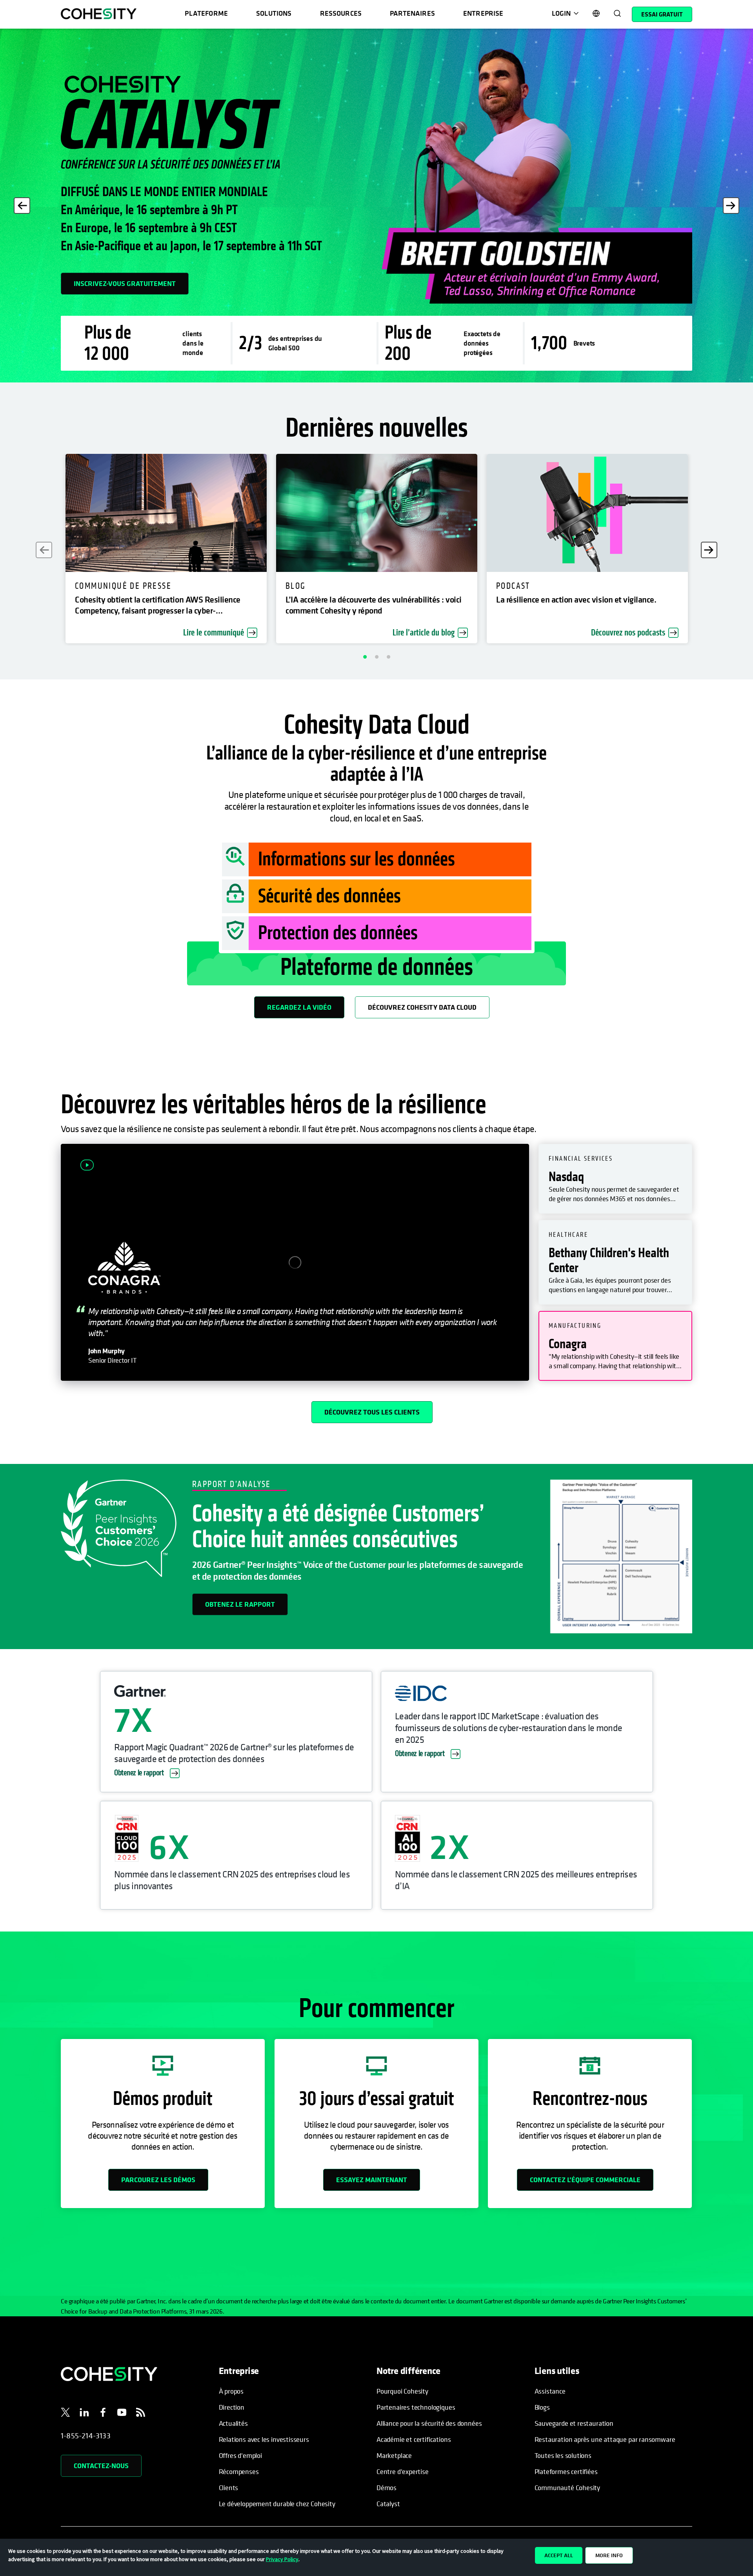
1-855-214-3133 (86, 2436)
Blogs (542, 2407)
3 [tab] (388, 657)
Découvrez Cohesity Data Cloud (422, 1007)
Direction (232, 2407)
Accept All (559, 2555)
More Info (609, 2555)
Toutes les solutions (563, 2455)
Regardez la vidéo (299, 1007)
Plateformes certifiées (566, 2471)
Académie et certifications (414, 2439)
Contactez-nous (101, 2466)
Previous (22, 206)
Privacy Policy (282, 2559)
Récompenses (239, 2471)
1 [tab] (365, 657)
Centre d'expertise (403, 2471)
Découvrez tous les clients (372, 1412)
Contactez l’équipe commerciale (585, 2180)
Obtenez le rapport (240, 1604)
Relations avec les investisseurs (264, 2439)
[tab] (615, 1179)
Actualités (233, 2423)
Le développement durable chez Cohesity (277, 2504)
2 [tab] (376, 657)
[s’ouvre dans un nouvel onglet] (65, 2414)
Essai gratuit (662, 14)
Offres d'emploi (240, 2455)
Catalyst (388, 2504)
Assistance (550, 2391)
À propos (231, 2391)
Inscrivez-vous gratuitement (125, 283)
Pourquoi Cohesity (402, 2391)
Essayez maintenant (372, 2180)
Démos (387, 2488)
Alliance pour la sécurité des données (429, 2423)
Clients (229, 2488)
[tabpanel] (376, 206)
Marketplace (394, 2455)
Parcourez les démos (158, 2180)
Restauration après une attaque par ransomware (605, 2439)
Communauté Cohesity (567, 2488)
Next (731, 206)
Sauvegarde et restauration (574, 2423)
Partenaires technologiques (416, 2407)
